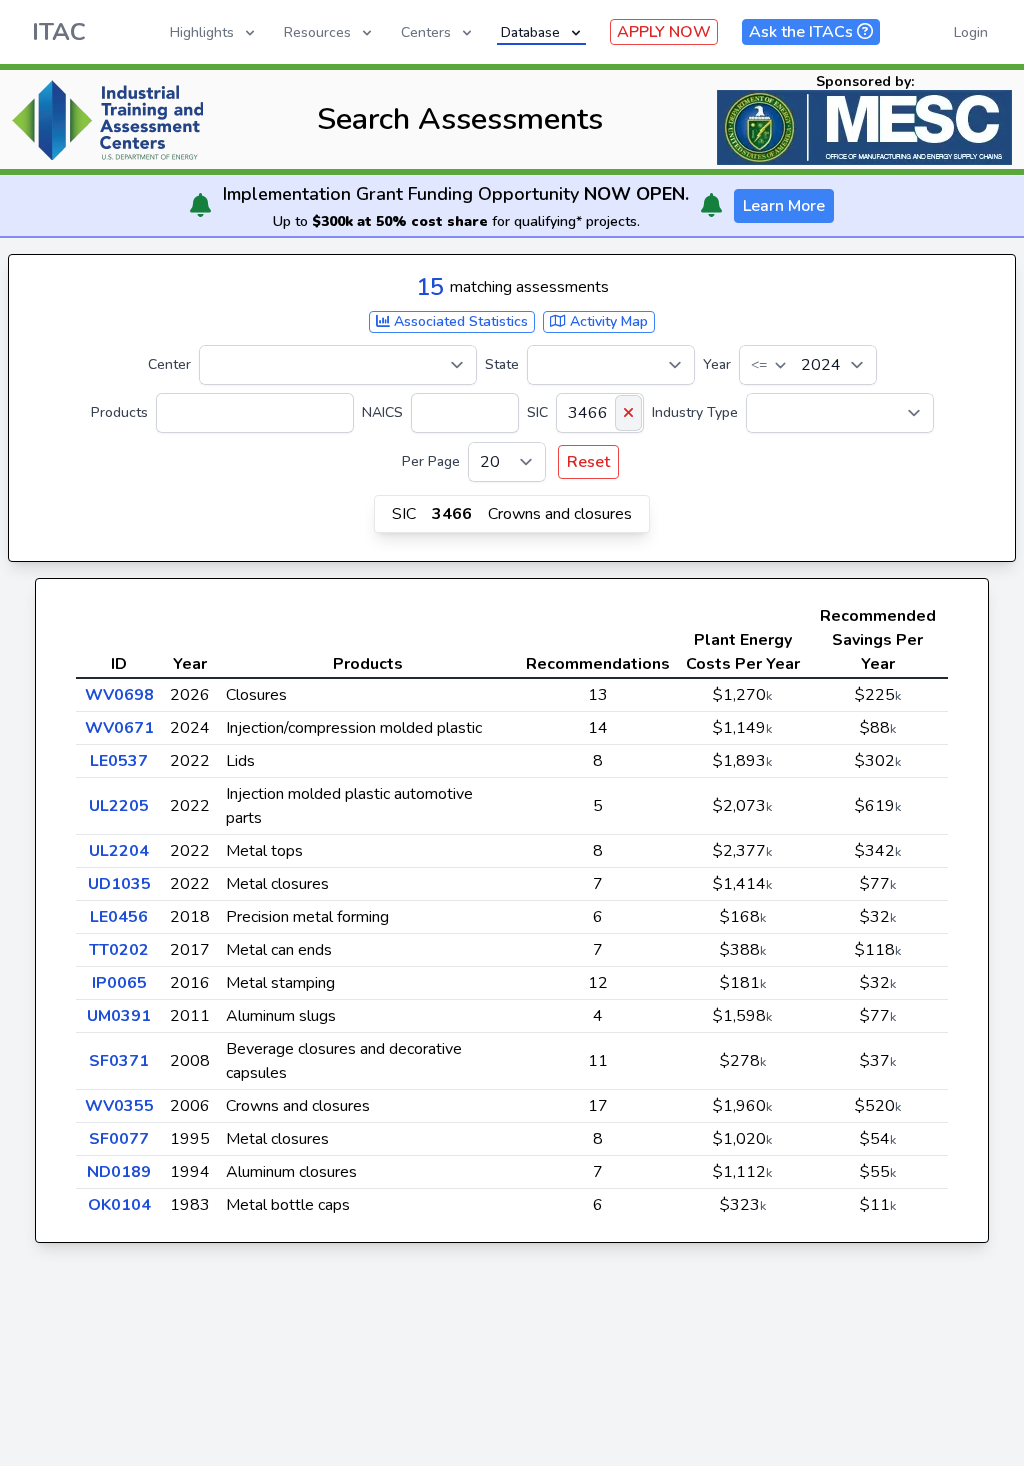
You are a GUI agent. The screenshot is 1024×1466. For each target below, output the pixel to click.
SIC (537, 412)
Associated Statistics (459, 321)
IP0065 (119, 983)
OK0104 (119, 1205)
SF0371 (119, 1061)
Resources (317, 32)
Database (530, 32)
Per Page (431, 461)
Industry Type (695, 412)
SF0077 (119, 1139)
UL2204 (119, 851)
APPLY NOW (664, 32)
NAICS (382, 412)
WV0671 (119, 728)
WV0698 (119, 695)
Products (119, 412)
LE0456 (119, 917)
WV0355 (119, 1106)
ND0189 (119, 1172)
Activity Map (607, 321)
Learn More (784, 206)
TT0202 (119, 950)
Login (971, 32)
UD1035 (119, 884)
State (502, 364)
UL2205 (119, 806)
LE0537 (119, 761)
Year (717, 364)
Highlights (202, 32)
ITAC (59, 32)
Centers (426, 32)
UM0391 (119, 1016)
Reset (588, 462)
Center (169, 364)
